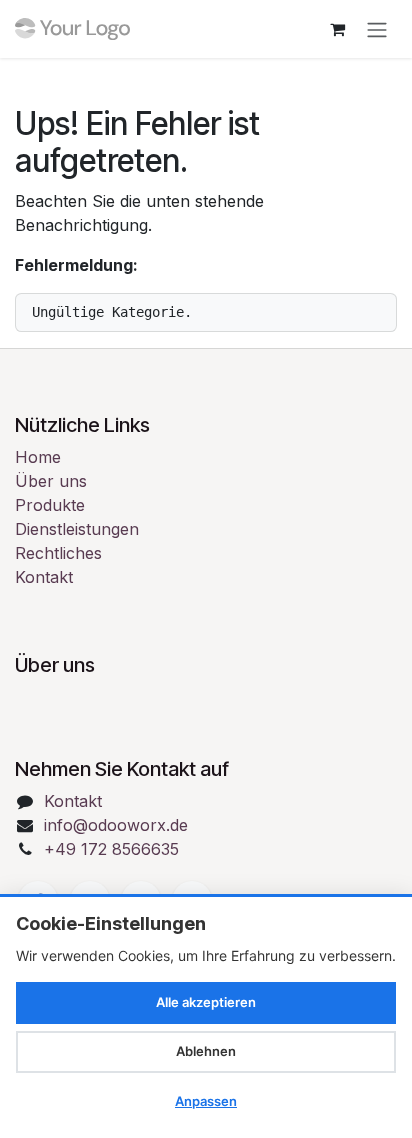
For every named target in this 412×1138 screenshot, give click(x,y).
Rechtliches (58, 553)
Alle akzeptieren (206, 1002)
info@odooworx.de (116, 825)
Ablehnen (206, 1051)
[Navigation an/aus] (377, 29)
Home (38, 457)
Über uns (51, 481)
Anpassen (206, 1101)
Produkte (50, 505)
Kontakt (44, 577)
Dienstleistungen (77, 529)
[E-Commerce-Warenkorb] (337, 29)
